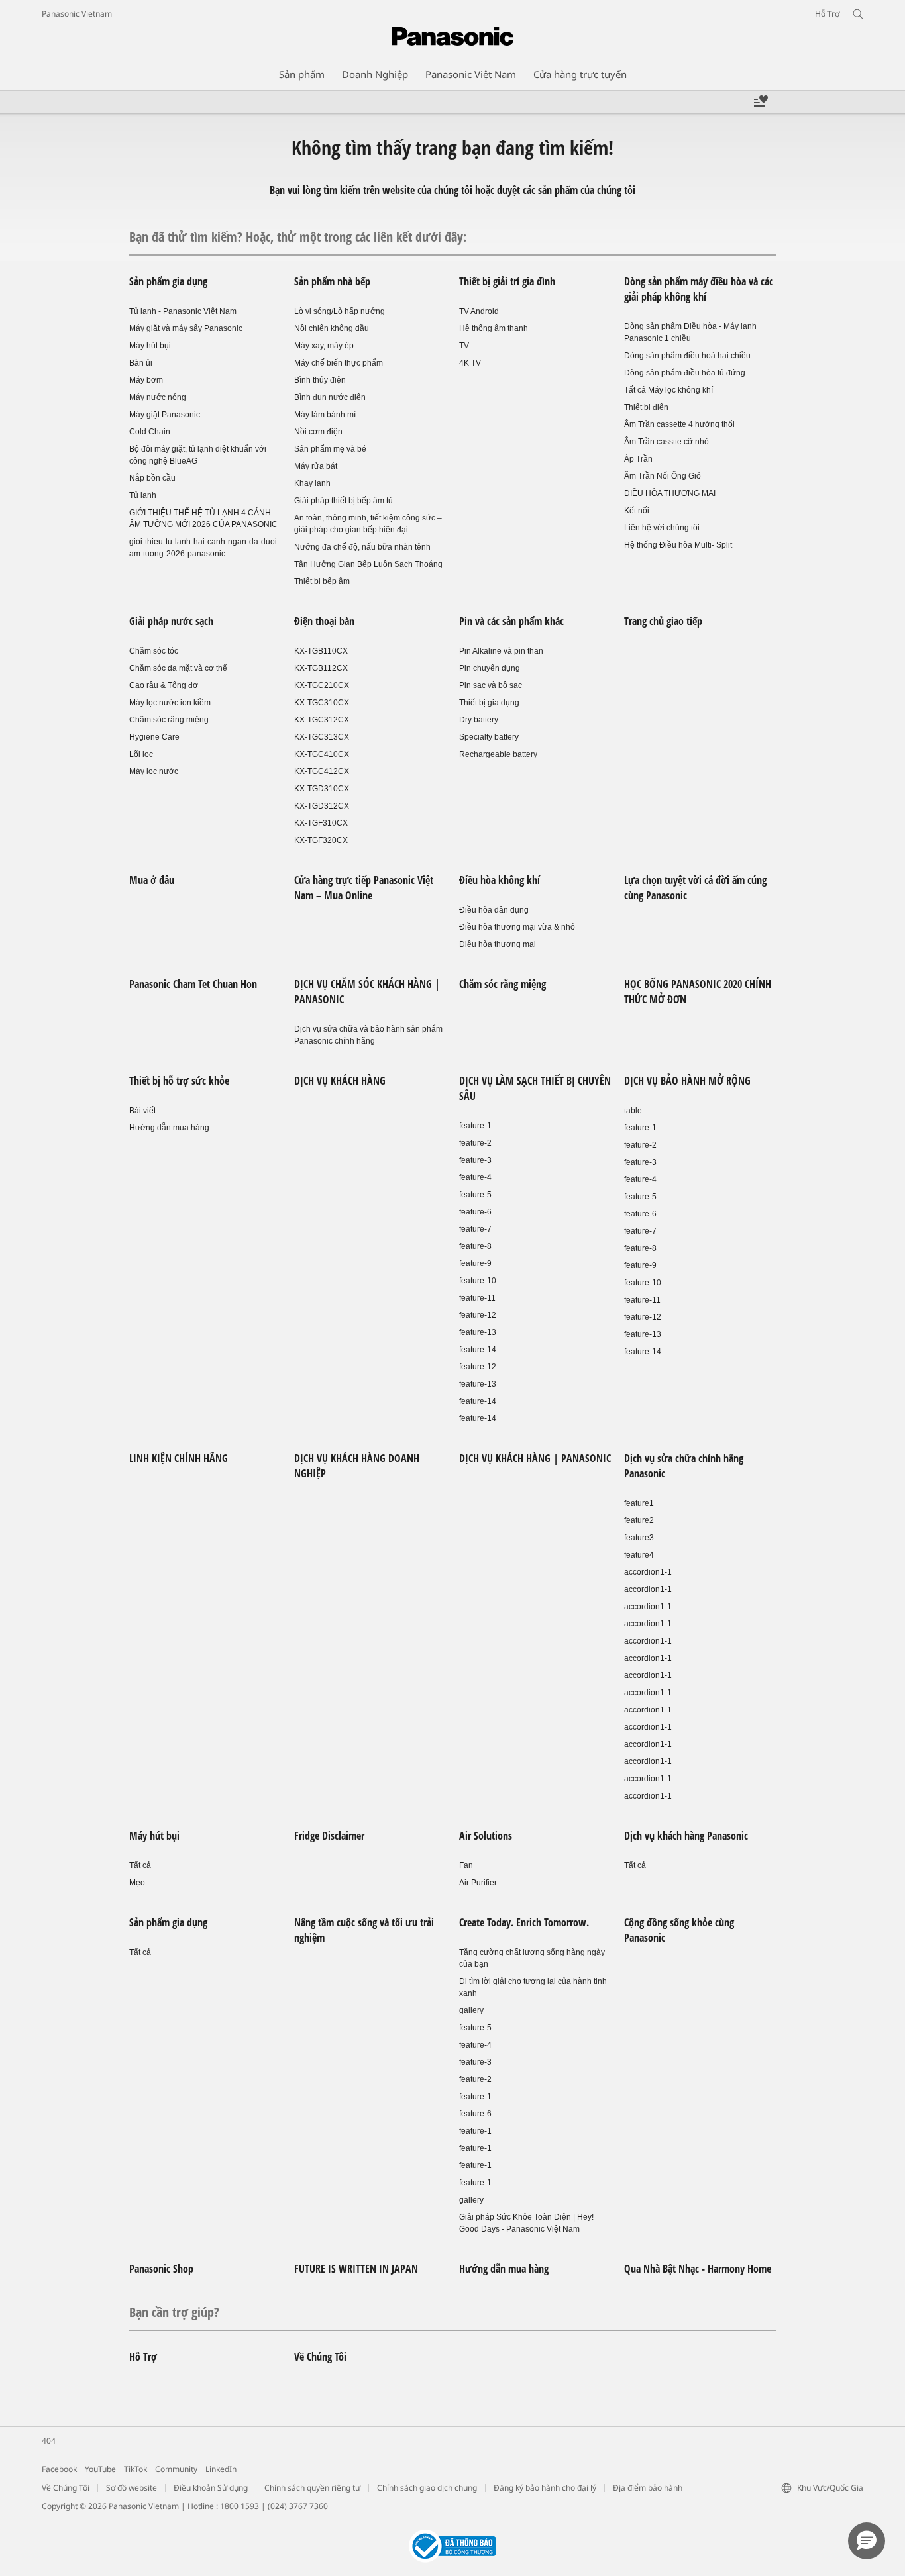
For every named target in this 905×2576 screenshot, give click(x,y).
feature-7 (475, 1229)
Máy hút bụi (150, 346)
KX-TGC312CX (322, 720)
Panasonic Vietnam (77, 14)
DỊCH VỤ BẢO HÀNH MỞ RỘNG (687, 1081)
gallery (471, 2010)
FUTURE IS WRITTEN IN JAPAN (356, 2269)
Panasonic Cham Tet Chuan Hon (193, 984)
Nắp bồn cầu (152, 478)
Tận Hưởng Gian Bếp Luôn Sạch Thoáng (368, 564)
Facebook (59, 2469)
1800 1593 (240, 2506)
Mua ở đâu (152, 880)
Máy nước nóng (158, 397)
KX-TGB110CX (321, 651)
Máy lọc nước (154, 771)
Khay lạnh (312, 483)
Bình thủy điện (320, 380)
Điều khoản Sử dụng (211, 2488)
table (633, 1111)
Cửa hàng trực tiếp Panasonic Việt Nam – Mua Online (364, 888)
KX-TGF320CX (321, 840)
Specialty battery (489, 737)
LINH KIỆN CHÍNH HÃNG (179, 1458)
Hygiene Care (154, 737)
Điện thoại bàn (324, 621)
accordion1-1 (648, 1572)
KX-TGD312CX (322, 806)
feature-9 (475, 1263)
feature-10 (478, 1281)
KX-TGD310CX (322, 789)
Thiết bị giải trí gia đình (507, 281)
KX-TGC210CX (322, 685)
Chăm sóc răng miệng (169, 720)
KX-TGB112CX (321, 668)
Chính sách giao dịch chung (427, 2488)
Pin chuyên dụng (490, 668)
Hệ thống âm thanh (494, 328)
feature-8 (475, 1246)
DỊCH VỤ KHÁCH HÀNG (340, 1081)
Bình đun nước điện (330, 397)
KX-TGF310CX (321, 823)
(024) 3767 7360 (298, 2506)
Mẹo (137, 1883)
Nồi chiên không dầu (332, 328)
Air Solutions (486, 1836)
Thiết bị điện (646, 407)
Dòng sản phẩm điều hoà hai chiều (687, 356)
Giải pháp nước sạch (171, 621)
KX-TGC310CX (322, 703)
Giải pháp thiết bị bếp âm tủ (344, 501)
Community (176, 2469)
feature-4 (475, 1177)
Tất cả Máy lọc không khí (668, 390)
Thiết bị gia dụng (489, 703)
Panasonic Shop (161, 2269)
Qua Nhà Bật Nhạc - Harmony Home (698, 2269)
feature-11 (477, 1298)
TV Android (479, 311)
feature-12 (478, 1315)
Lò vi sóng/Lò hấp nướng (340, 311)
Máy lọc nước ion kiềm (170, 703)
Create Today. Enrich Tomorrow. (524, 1922)
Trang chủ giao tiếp (663, 621)
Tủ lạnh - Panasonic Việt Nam (183, 311)
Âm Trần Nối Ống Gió (663, 476)
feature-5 (475, 1195)
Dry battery (479, 720)
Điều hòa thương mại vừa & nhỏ (517, 927)
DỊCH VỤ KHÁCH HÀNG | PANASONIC (535, 1458)
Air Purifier (478, 1883)
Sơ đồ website (132, 2488)
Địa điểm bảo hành (648, 2488)
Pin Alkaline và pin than (501, 651)
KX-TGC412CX (322, 771)
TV (464, 346)
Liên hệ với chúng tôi (662, 528)
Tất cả (140, 1865)
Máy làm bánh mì (325, 415)
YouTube (100, 2469)
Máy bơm (146, 380)
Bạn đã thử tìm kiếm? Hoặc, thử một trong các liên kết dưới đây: (298, 237)
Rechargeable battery (498, 754)
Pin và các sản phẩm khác (511, 621)
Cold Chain (150, 432)
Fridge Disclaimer (329, 1836)
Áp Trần (638, 459)
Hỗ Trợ (143, 2357)
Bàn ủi (141, 363)
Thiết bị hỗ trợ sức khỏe (179, 1081)
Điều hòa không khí (500, 880)
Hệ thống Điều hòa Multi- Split (678, 545)
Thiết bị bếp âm (322, 581)
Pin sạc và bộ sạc (491, 685)
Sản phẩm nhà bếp (332, 281)
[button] (867, 2541)
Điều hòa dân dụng (494, 910)
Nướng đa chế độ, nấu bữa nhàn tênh (362, 547)
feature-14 (478, 1350)
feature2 (639, 1520)
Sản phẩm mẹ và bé (330, 449)
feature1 (639, 1503)
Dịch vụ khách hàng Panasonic (686, 1836)
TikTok (135, 2469)
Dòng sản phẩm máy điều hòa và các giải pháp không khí (699, 289)
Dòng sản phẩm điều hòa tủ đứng (685, 373)
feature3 (639, 1538)
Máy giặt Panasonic (165, 415)
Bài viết (142, 1111)
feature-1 (475, 1126)
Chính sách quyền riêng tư (312, 2488)
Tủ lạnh (143, 495)
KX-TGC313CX (322, 737)
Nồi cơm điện (318, 432)
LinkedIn (221, 2469)
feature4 (639, 1555)
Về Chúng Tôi (320, 2357)
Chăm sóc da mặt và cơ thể (178, 668)
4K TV (470, 363)
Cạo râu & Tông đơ (164, 685)
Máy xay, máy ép (324, 346)
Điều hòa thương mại (498, 944)
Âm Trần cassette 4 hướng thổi (679, 424)
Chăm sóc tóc (154, 651)
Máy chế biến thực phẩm (339, 363)
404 (49, 2441)
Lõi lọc (141, 754)
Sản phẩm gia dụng (168, 281)
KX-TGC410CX (322, 754)
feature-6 (475, 1212)
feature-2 (475, 1143)
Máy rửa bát (316, 466)
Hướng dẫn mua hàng (169, 1128)
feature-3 (475, 1160)
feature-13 (478, 1332)
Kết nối (637, 511)
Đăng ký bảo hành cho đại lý (545, 2488)
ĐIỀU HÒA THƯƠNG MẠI (670, 493)
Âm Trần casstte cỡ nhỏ (666, 442)
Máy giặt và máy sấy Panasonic (186, 328)
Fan (466, 1865)
